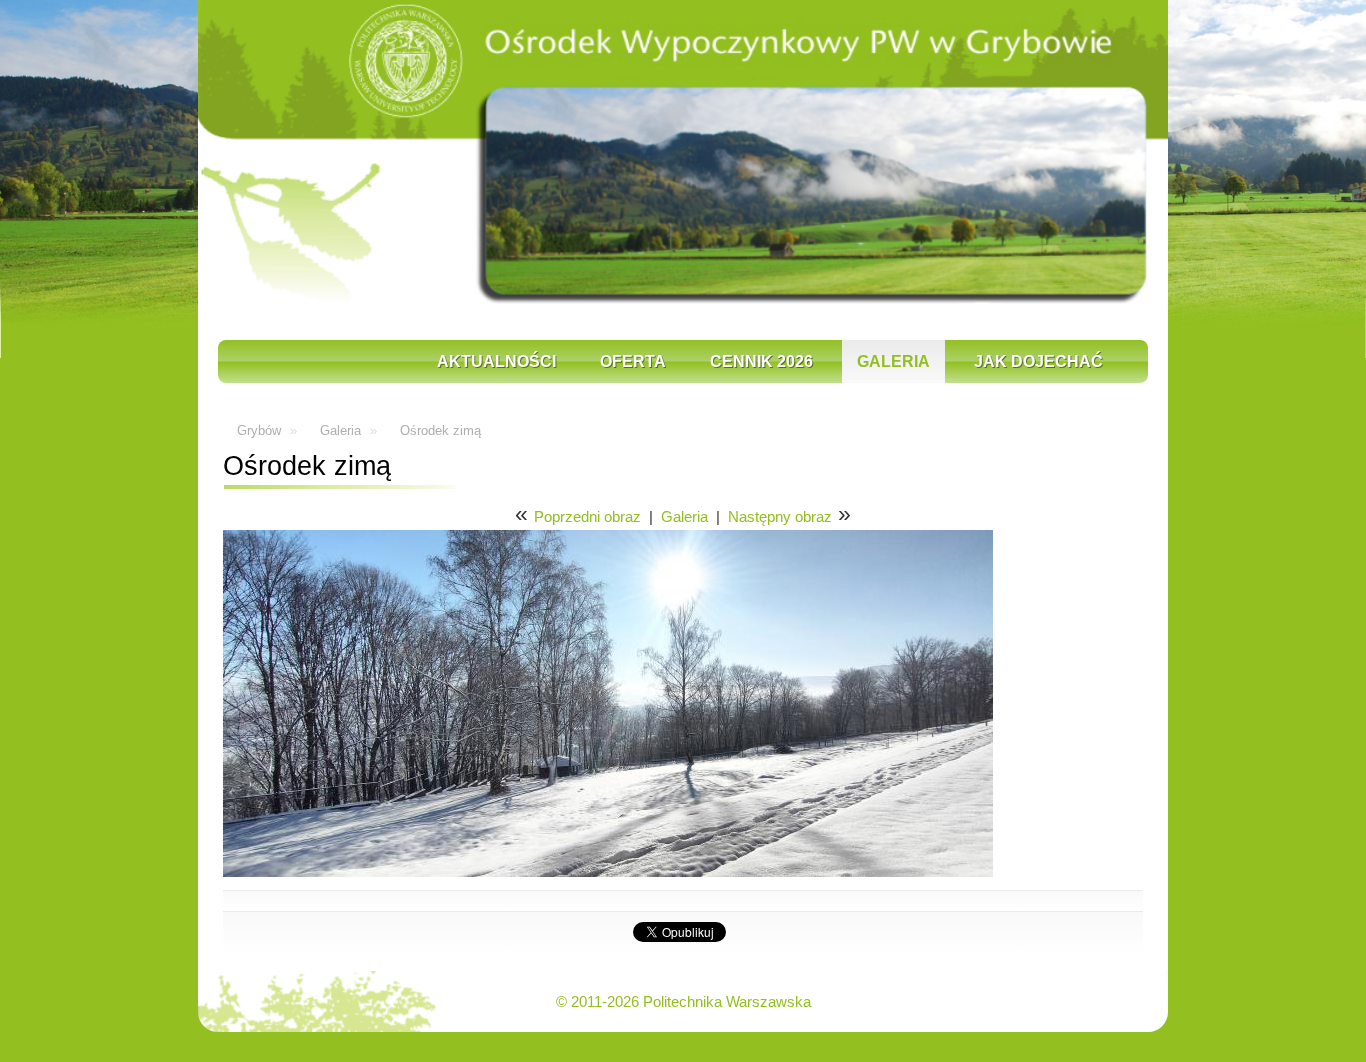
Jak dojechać (1038, 361)
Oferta (633, 361)
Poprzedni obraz (587, 516)
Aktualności (496, 361)
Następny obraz (780, 516)
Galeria (893, 361)
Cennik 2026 (761, 361)
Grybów (259, 430)
